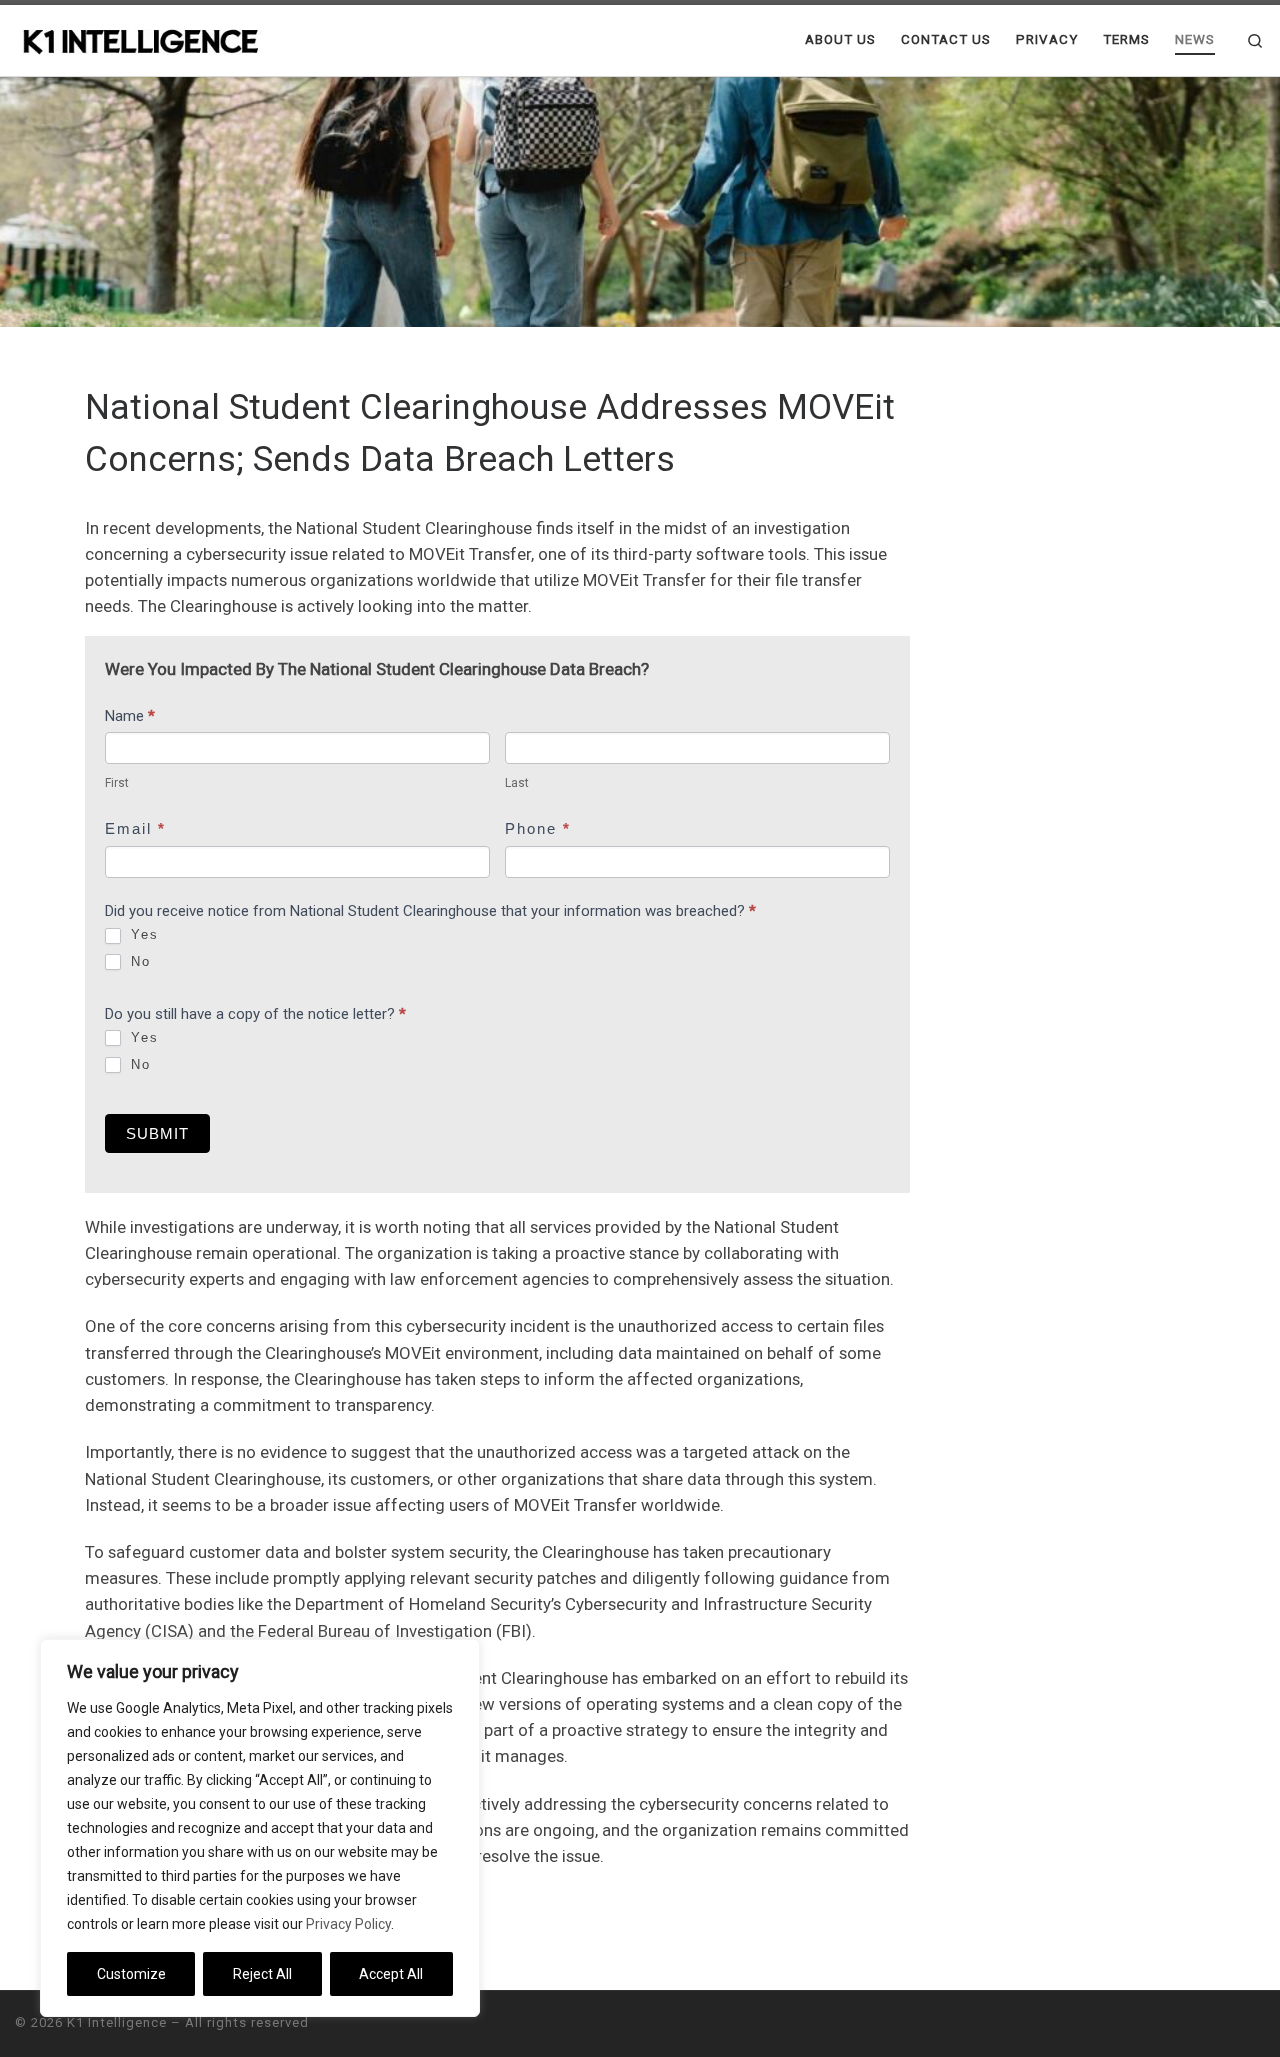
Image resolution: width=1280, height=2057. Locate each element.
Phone (538, 828)
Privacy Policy (348, 1924)
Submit (157, 1133)
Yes (142, 934)
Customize (131, 1974)
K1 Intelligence (117, 2022)
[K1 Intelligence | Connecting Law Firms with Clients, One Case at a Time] (140, 39)
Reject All (262, 1974)
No (138, 961)
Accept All (391, 1974)
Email (135, 828)
